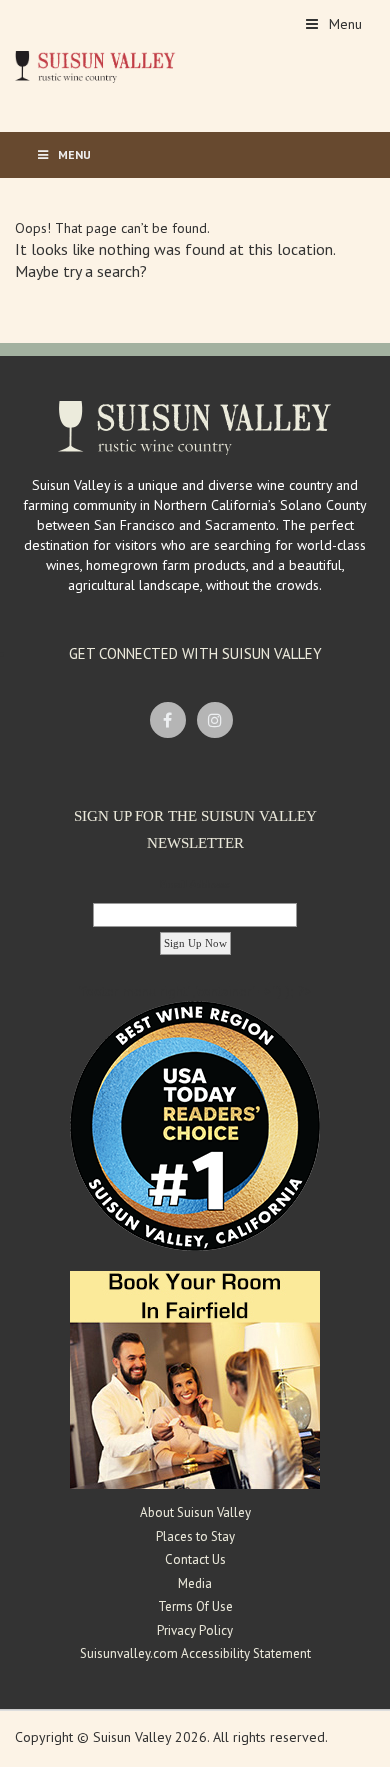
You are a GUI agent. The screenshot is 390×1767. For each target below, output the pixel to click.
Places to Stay (195, 1536)
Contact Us (195, 1559)
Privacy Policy (195, 1630)
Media (195, 1583)
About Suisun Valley (195, 1512)
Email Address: (195, 884)
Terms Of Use (195, 1606)
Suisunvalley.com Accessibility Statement (195, 1653)
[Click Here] (195, 1379)
